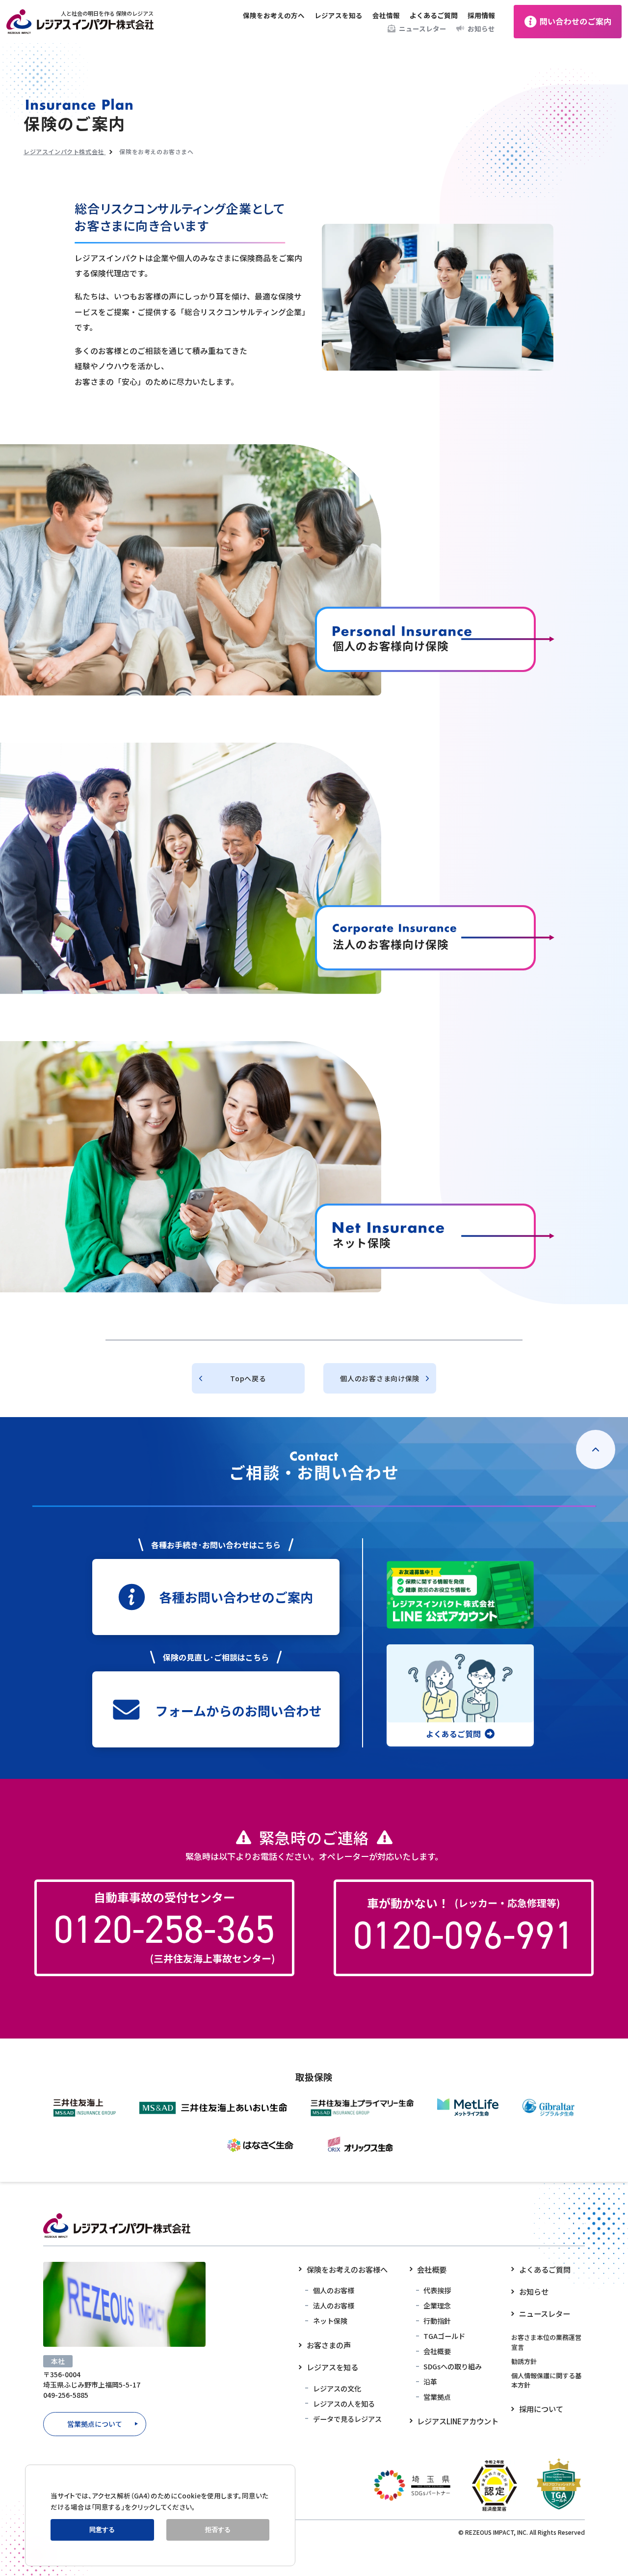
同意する (102, 2530)
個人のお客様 (334, 2290)
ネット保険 (330, 2321)
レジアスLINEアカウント (458, 2421)
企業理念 (437, 2305)
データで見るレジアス (347, 2419)
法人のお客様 (334, 2305)
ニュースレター (423, 28)
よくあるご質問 (434, 15)
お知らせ (481, 28)
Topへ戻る (248, 1378)
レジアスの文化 (337, 2388)
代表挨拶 (437, 2290)
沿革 (430, 2381)
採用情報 (481, 15)
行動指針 (437, 2321)
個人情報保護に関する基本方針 (546, 2380)
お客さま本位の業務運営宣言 (546, 2342)
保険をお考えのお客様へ (347, 2269)
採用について (541, 2409)
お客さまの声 (329, 2345)
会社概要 (432, 2269)
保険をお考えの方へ (274, 15)
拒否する (218, 2530)
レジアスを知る (339, 15)
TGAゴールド (444, 2336)
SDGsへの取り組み (453, 2366)
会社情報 (386, 15)
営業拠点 (437, 2397)
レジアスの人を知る (344, 2403)
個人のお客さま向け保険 (380, 1378)
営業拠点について (95, 2424)
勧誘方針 (524, 2361)
